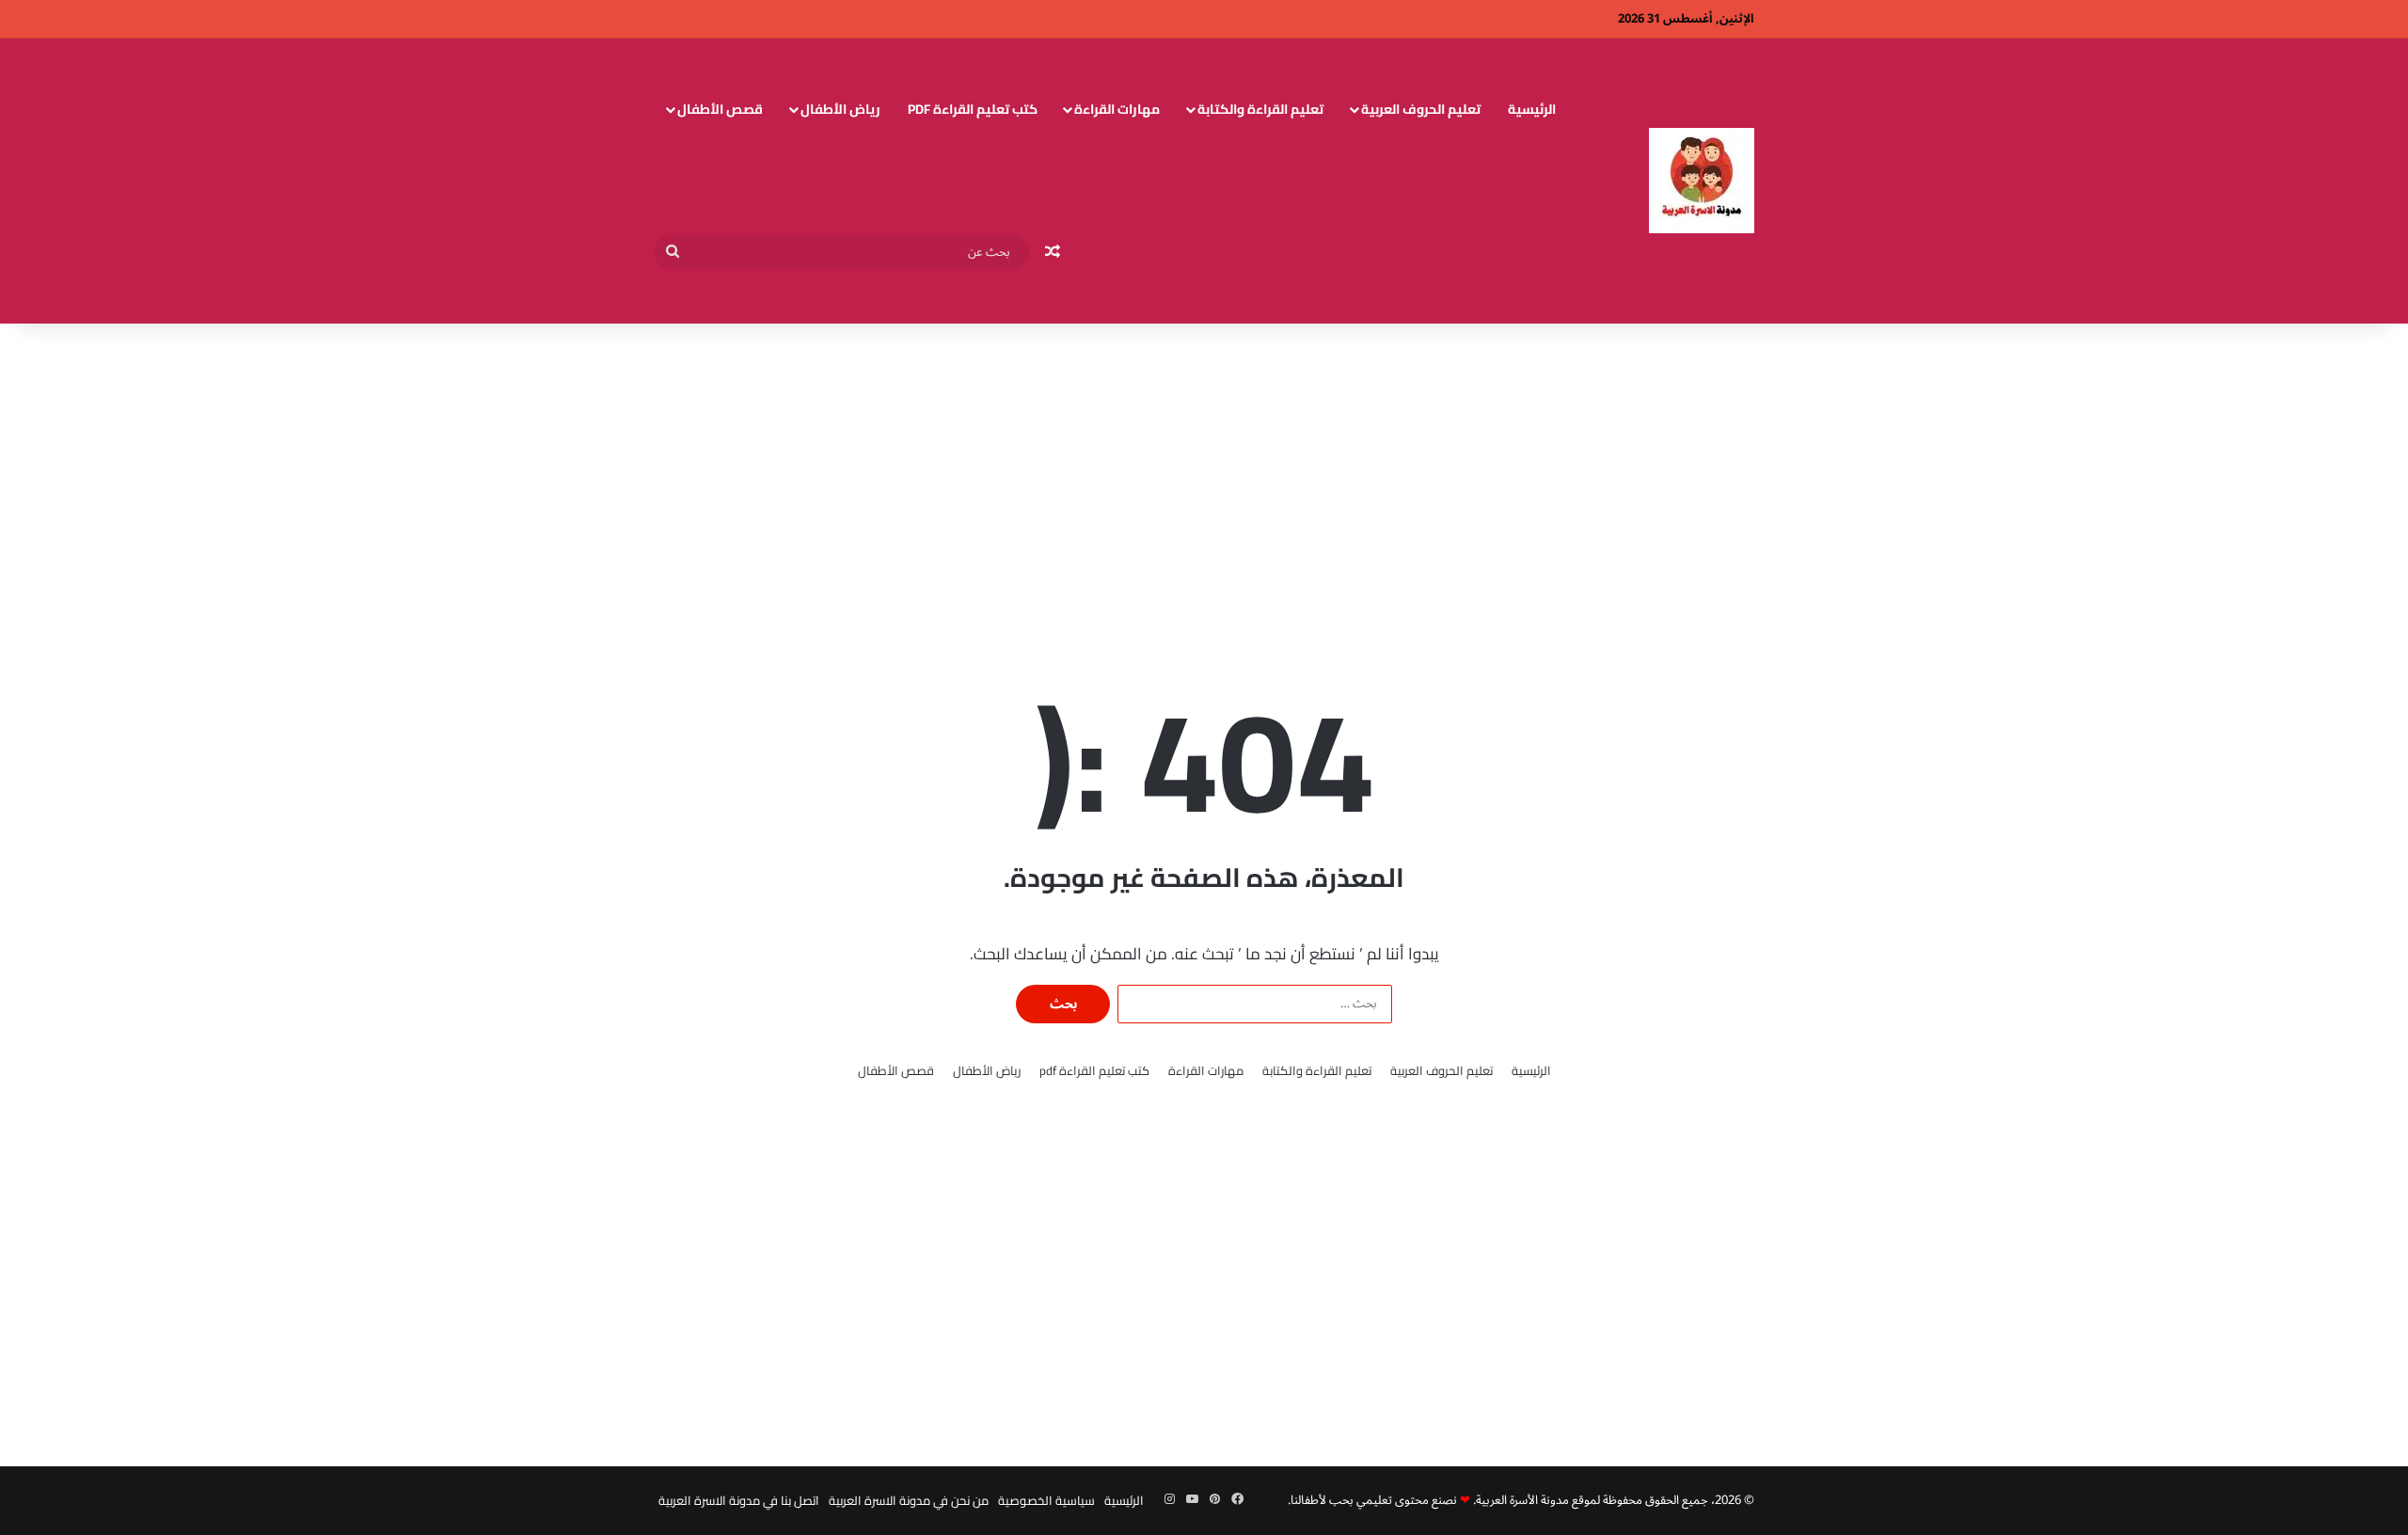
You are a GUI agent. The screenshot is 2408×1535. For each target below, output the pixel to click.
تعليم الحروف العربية (1421, 109)
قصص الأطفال (720, 109)
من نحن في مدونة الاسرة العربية (909, 1500)
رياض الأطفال (840, 109)
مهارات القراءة (1117, 109)
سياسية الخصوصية (1046, 1500)
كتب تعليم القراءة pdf (973, 109)
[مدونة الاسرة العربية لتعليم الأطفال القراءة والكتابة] (1702, 181)
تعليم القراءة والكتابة (1260, 109)
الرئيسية (1532, 109)
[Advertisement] (1204, 474)
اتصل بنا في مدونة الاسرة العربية (739, 1500)
